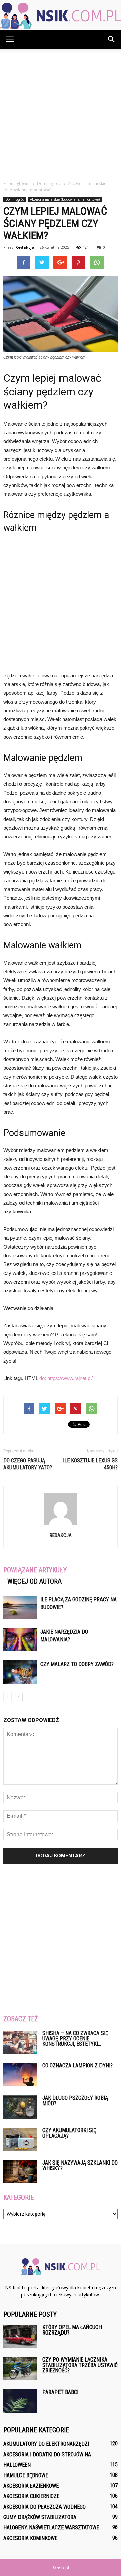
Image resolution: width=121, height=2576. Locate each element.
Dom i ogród (15, 199)
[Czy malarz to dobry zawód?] (20, 1672)
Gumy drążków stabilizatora (40, 2517)
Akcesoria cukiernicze (31, 2496)
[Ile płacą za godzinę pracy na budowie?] (20, 1607)
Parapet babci (60, 2392)
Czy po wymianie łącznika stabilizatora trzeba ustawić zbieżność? (80, 2365)
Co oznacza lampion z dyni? (77, 2066)
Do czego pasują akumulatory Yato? (28, 1464)
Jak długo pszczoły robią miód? (75, 2101)
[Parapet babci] (20, 2401)
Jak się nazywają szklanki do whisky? (80, 2165)
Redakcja (25, 247)
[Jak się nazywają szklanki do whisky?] (20, 2172)
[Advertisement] (61, 113)
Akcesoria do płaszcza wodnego (45, 2507)
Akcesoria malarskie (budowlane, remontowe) (65, 199)
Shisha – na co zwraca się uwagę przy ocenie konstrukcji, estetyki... (75, 2039)
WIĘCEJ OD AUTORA (34, 1581)
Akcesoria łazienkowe (31, 2486)
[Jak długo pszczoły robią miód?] (20, 2107)
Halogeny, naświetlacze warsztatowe (51, 2528)
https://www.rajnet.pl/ (70, 1378)
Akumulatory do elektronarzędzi (46, 2444)
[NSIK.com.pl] (61, 16)
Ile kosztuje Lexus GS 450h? (90, 1464)
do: (43, 1378)
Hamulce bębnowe (26, 2475)
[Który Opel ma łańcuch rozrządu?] (20, 2336)
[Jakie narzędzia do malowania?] (20, 1640)
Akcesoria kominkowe (30, 2538)
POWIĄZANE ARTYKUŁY (35, 1570)
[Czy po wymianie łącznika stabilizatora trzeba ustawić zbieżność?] (20, 2369)
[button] (112, 39)
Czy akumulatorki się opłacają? (69, 2133)
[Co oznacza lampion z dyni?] (20, 2075)
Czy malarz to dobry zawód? (77, 1664)
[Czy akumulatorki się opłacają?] (20, 2139)
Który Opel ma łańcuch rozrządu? (72, 2330)
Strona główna (17, 184)
